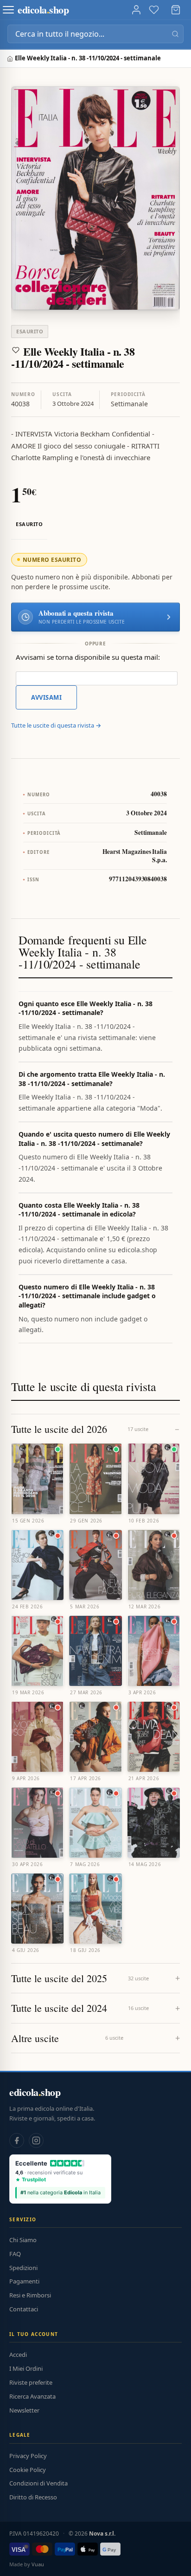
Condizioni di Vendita (38, 2483)
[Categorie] (8, 10)
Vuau (38, 2564)
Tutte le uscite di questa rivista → (56, 725)
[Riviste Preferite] (154, 10)
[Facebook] (17, 2140)
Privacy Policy (28, 2456)
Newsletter (24, 2410)
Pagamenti (24, 2281)
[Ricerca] (175, 34)
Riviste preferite (31, 2382)
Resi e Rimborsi (30, 2295)
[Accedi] (136, 10)
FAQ (15, 2254)
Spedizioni (23, 2268)
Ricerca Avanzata (32, 2396)
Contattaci (24, 2309)
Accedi (18, 2355)
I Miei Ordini (26, 2368)
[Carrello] (176, 10)
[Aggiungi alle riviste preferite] (16, 350)
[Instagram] (36, 2140)
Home (11, 59)
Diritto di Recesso (33, 2497)
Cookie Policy (28, 2470)
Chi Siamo (23, 2240)
